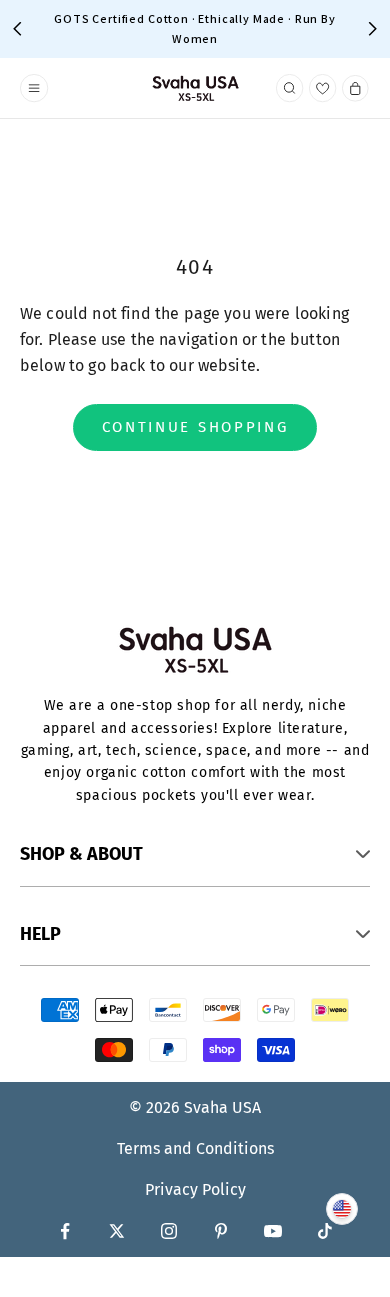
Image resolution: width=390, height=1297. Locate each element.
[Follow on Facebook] (65, 1231)
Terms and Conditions (195, 1148)
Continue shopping (195, 427)
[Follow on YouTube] (273, 1231)
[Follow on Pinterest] (221, 1231)
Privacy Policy (195, 1189)
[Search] (290, 88)
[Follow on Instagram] (169, 1231)
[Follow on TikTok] (325, 1231)
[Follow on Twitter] (117, 1231)
